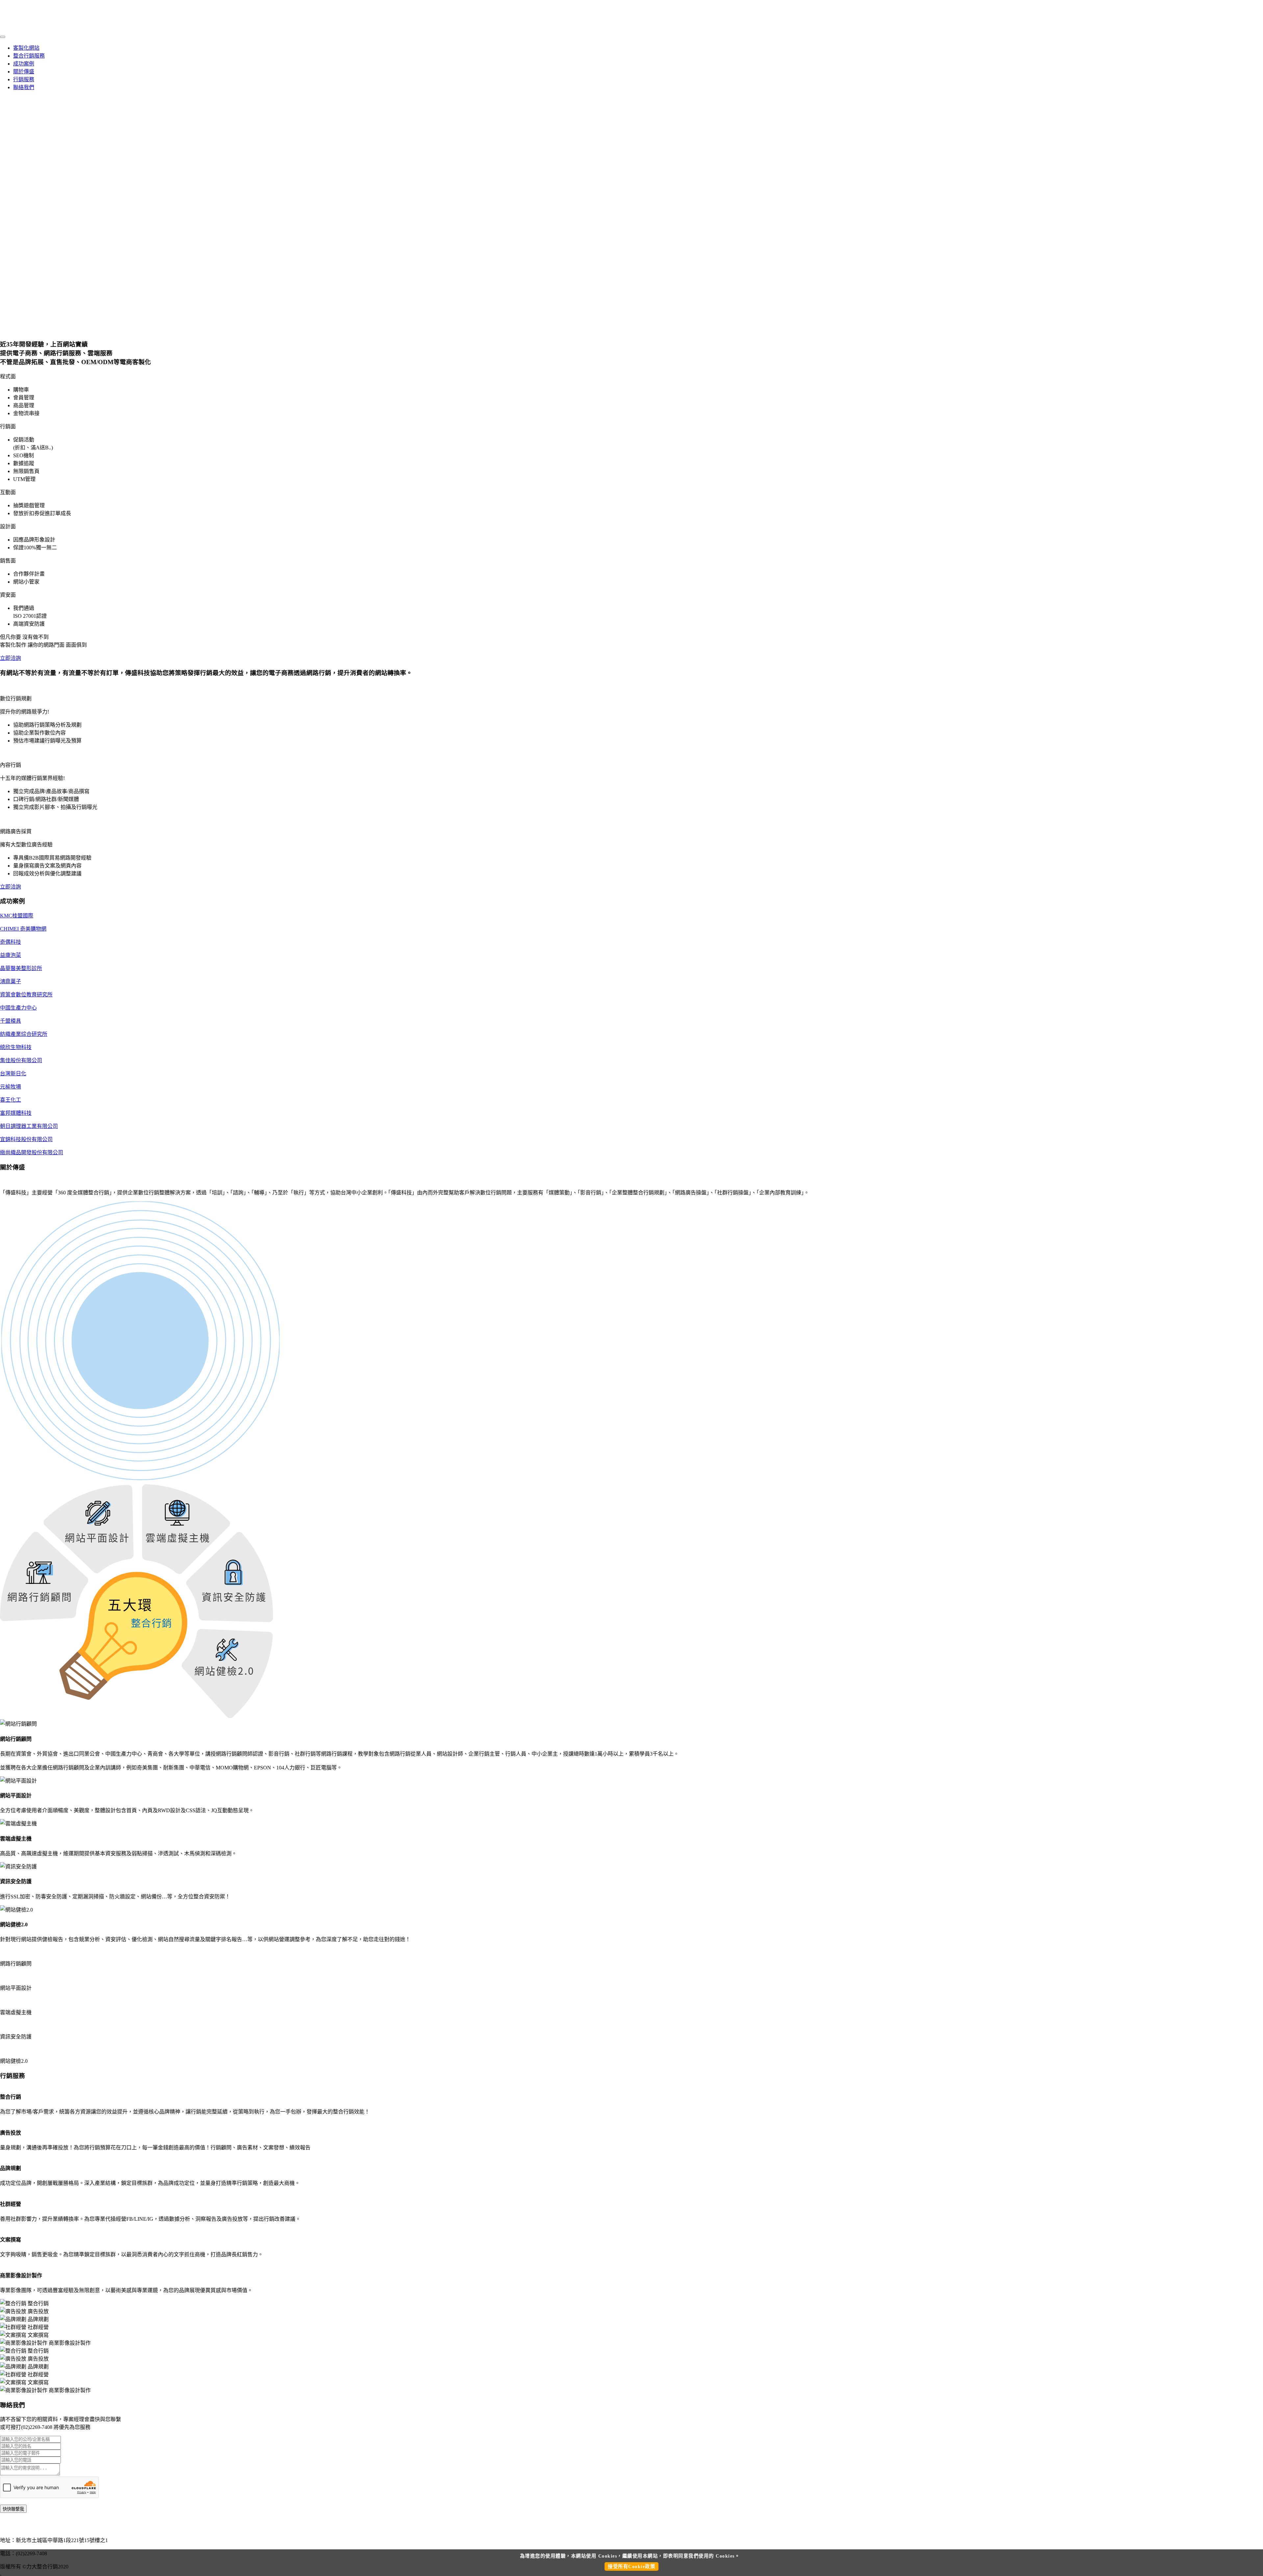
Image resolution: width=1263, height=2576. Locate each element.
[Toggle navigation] (3, 37)
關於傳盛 (24, 72)
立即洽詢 (11, 658)
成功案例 (24, 64)
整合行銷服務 (29, 56)
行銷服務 (24, 79)
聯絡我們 (24, 87)
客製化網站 (26, 48)
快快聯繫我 (13, 2509)
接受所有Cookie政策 (631, 2566)
